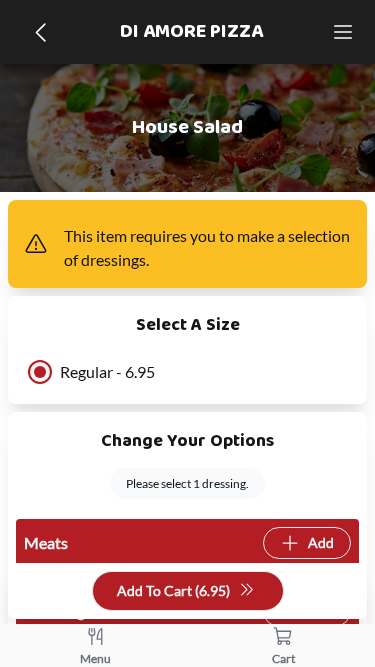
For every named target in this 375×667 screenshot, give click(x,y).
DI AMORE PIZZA (191, 32)
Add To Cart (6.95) (173, 590)
